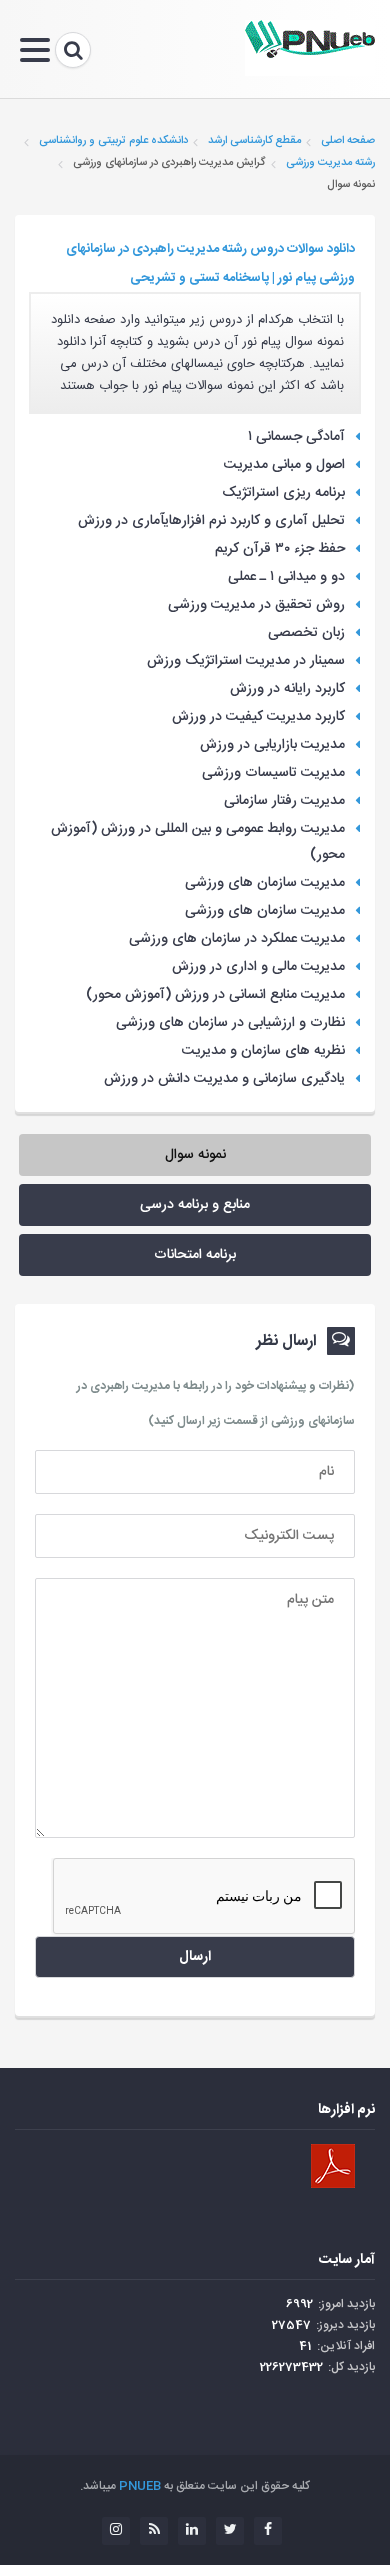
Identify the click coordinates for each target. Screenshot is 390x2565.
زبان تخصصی (306, 633)
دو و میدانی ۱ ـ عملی (286, 577)
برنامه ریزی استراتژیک (283, 493)
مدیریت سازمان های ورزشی (265, 883)
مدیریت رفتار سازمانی (284, 801)
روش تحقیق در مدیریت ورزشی (256, 605)
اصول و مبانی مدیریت (284, 465)
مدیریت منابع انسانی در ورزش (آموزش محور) (215, 995)
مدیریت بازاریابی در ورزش (272, 745)
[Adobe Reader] (333, 2166)
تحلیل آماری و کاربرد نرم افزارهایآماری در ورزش (211, 521)
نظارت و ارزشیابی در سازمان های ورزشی (230, 1023)
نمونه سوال (195, 1155)
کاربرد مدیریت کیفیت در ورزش (258, 717)
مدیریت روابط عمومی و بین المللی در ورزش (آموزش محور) (198, 842)
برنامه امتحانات (195, 1255)
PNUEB (140, 2486)
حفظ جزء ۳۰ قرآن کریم (280, 549)
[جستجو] (73, 50)
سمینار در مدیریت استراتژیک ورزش (246, 661)
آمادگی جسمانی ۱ (296, 437)
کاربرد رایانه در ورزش (287, 689)
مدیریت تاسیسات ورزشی (273, 773)
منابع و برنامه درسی (195, 1205)
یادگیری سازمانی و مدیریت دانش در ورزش (224, 1079)
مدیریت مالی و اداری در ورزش (258, 967)
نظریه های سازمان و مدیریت (263, 1051)
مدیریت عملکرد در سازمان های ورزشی (237, 939)
